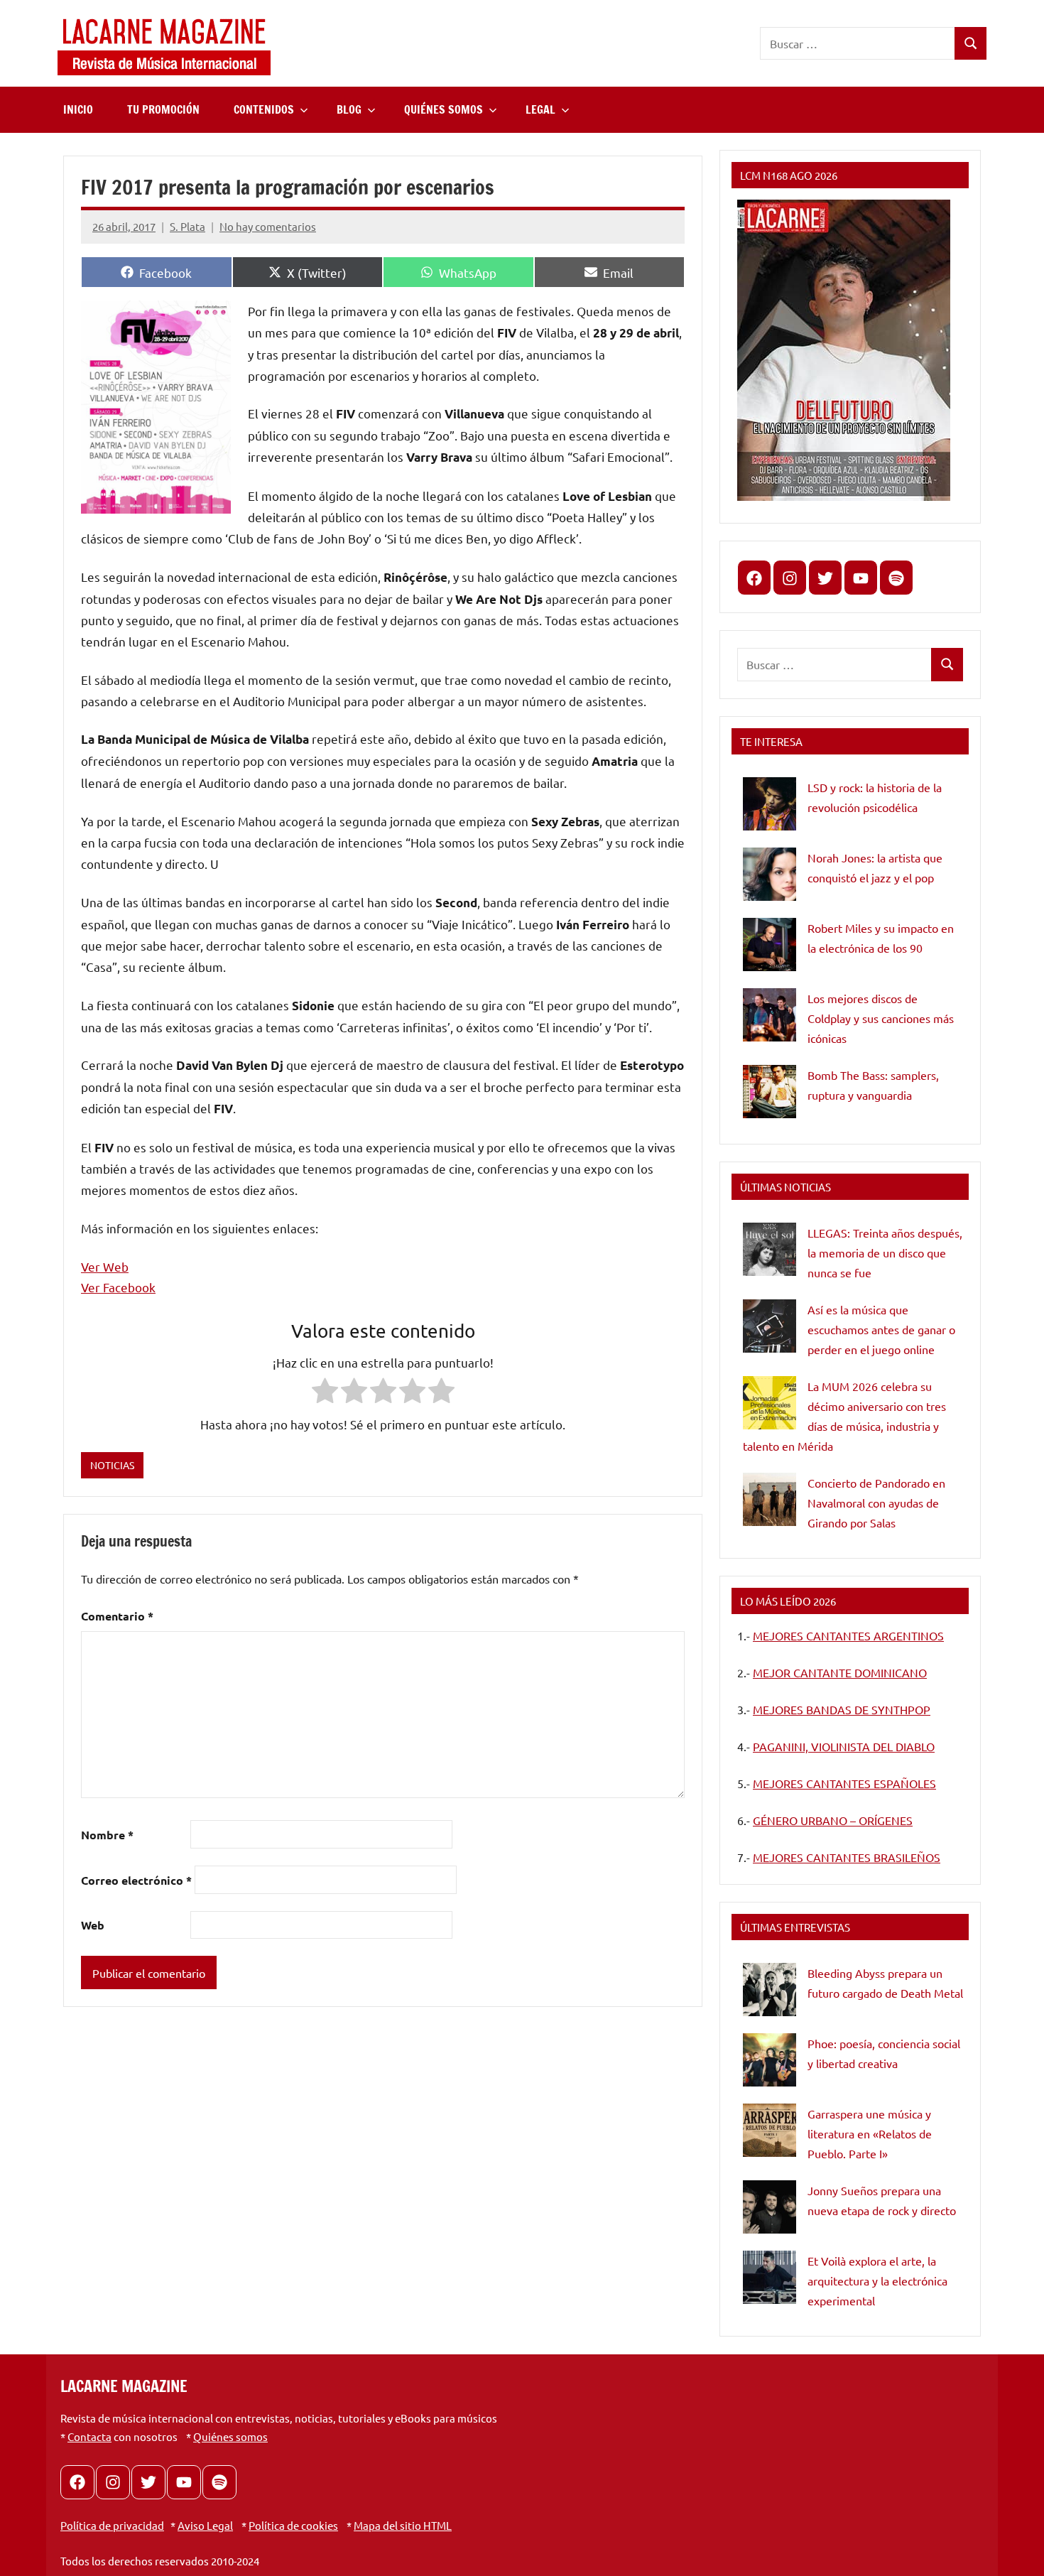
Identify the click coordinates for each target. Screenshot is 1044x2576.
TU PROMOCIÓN (163, 109)
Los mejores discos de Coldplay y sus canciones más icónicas (881, 1018)
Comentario (117, 1616)
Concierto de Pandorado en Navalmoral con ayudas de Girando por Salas (876, 1503)
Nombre (107, 1835)
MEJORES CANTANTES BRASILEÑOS (847, 1857)
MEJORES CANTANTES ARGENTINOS (848, 1635)
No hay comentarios (268, 226)
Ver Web (105, 1266)
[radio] (325, 1393)
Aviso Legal (205, 2525)
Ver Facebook (118, 1287)
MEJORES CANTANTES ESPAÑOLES (844, 1783)
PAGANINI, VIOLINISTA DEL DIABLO (844, 1746)
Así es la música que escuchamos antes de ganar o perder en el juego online (881, 1329)
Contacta (89, 2436)
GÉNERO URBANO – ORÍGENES (833, 1820)
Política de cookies (293, 2525)
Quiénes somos (230, 2436)
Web (93, 1925)
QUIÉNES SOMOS (444, 109)
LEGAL (540, 109)
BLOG (349, 109)
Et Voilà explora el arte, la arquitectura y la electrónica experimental (877, 2280)
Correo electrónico (136, 1880)
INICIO (78, 109)
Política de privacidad (112, 2525)
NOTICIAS (112, 1465)
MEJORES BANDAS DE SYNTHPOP (842, 1709)
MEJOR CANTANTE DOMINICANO (840, 1672)
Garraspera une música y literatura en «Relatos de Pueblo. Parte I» (870, 2133)
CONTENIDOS (264, 109)
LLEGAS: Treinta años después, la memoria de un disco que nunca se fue (885, 1252)
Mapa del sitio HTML (403, 2525)
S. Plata (187, 226)
